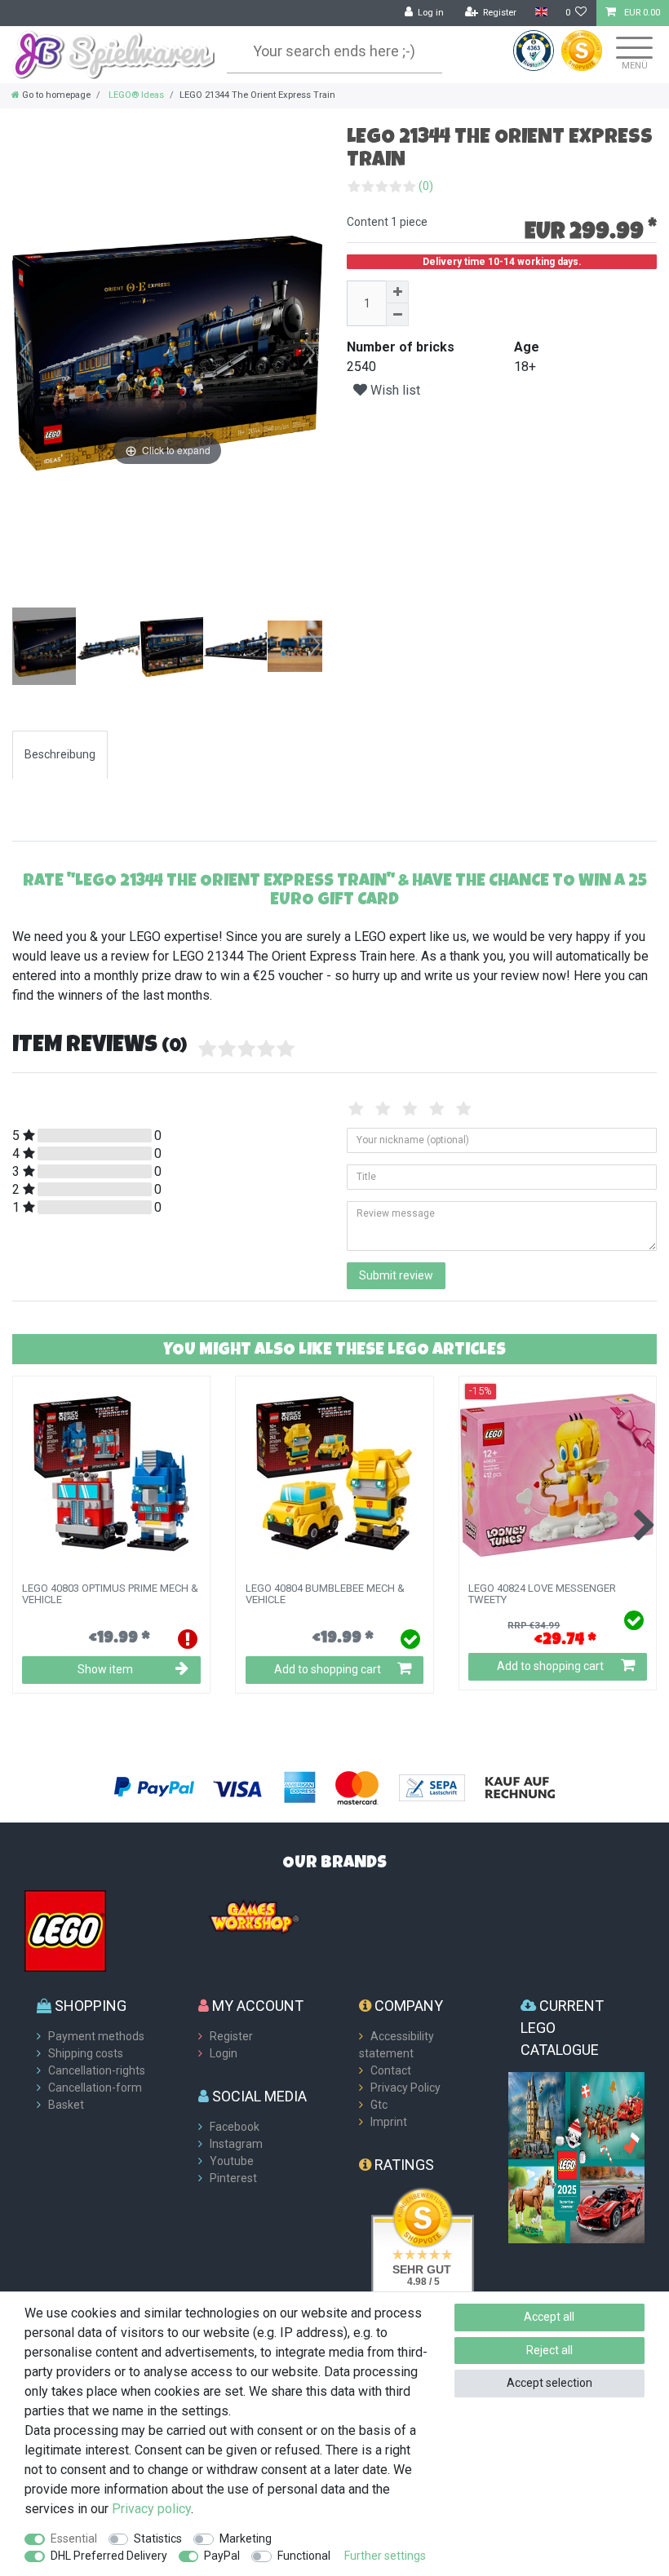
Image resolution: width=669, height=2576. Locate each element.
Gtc (379, 2105)
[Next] (309, 353)
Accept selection (549, 2383)
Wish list (394, 390)
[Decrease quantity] (397, 315)
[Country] (541, 13)
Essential (74, 2538)
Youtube (232, 2161)
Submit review (396, 1275)
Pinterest (233, 2178)
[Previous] (25, 353)
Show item (105, 1669)
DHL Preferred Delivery (109, 2556)
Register (231, 2036)
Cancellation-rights (97, 2070)
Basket (66, 2105)
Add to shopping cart (328, 1669)
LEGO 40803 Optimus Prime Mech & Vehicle (110, 1594)
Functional (304, 2556)
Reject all (549, 2350)
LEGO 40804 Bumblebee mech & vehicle (325, 1594)
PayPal (222, 2556)
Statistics (158, 2538)
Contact (391, 2070)
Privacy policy (151, 2509)
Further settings (385, 2556)
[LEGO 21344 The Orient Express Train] (53, 648)
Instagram (236, 2144)
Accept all (549, 2317)
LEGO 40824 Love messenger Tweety (542, 1594)
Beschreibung (60, 754)
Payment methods (96, 2036)
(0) (426, 186)
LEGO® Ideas (135, 95)
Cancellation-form (95, 2088)
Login (224, 2053)
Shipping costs (86, 2053)
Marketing (246, 2538)
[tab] (60, 755)
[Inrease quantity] (397, 292)
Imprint (389, 2122)
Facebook (235, 2127)
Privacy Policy (405, 2088)
